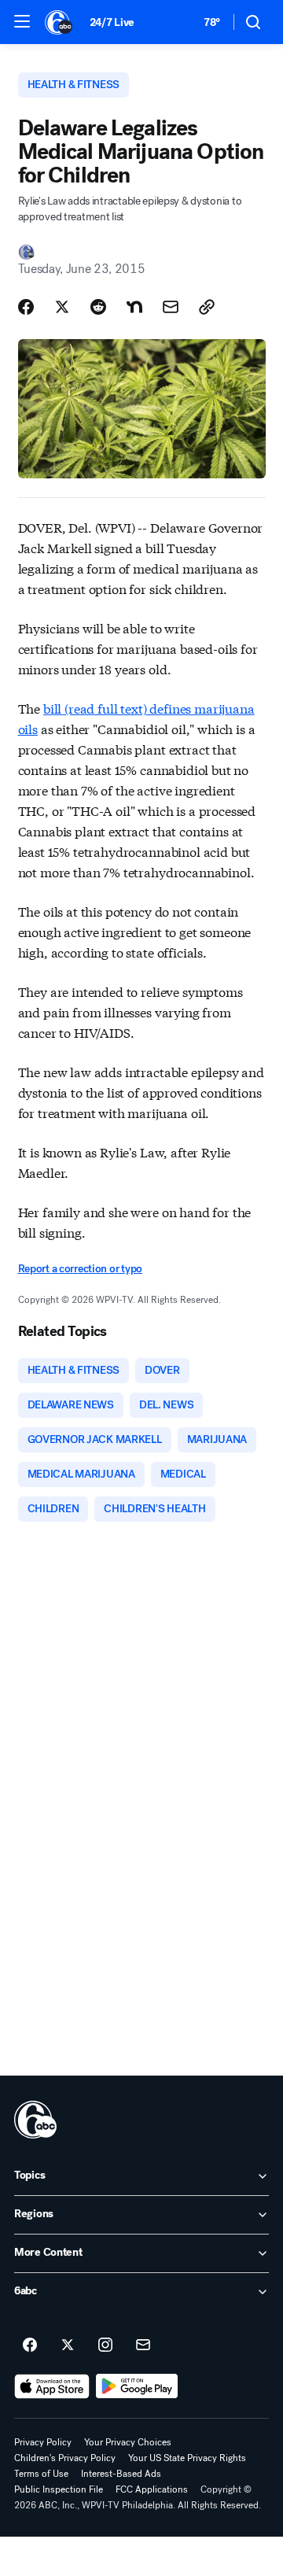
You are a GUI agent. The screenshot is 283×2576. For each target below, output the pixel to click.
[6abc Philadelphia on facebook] (30, 2345)
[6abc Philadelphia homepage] (59, 22)
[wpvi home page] (35, 2120)
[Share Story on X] (62, 307)
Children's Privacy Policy (65, 2458)
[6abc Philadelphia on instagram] (105, 2345)
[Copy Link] (207, 307)
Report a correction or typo (80, 1269)
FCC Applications (152, 2489)
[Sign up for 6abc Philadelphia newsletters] (143, 2345)
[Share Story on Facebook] (26, 307)
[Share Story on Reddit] (98, 307)
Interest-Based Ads (121, 2474)
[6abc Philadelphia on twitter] (68, 2345)
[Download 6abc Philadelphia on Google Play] (137, 2386)
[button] (22, 21)
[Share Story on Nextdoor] (134, 307)
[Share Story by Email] (171, 307)
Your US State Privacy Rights (187, 2458)
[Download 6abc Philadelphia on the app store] (52, 2386)
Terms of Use (41, 2474)
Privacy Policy (43, 2442)
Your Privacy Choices (128, 2442)
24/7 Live (112, 22)
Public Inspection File (59, 2489)
